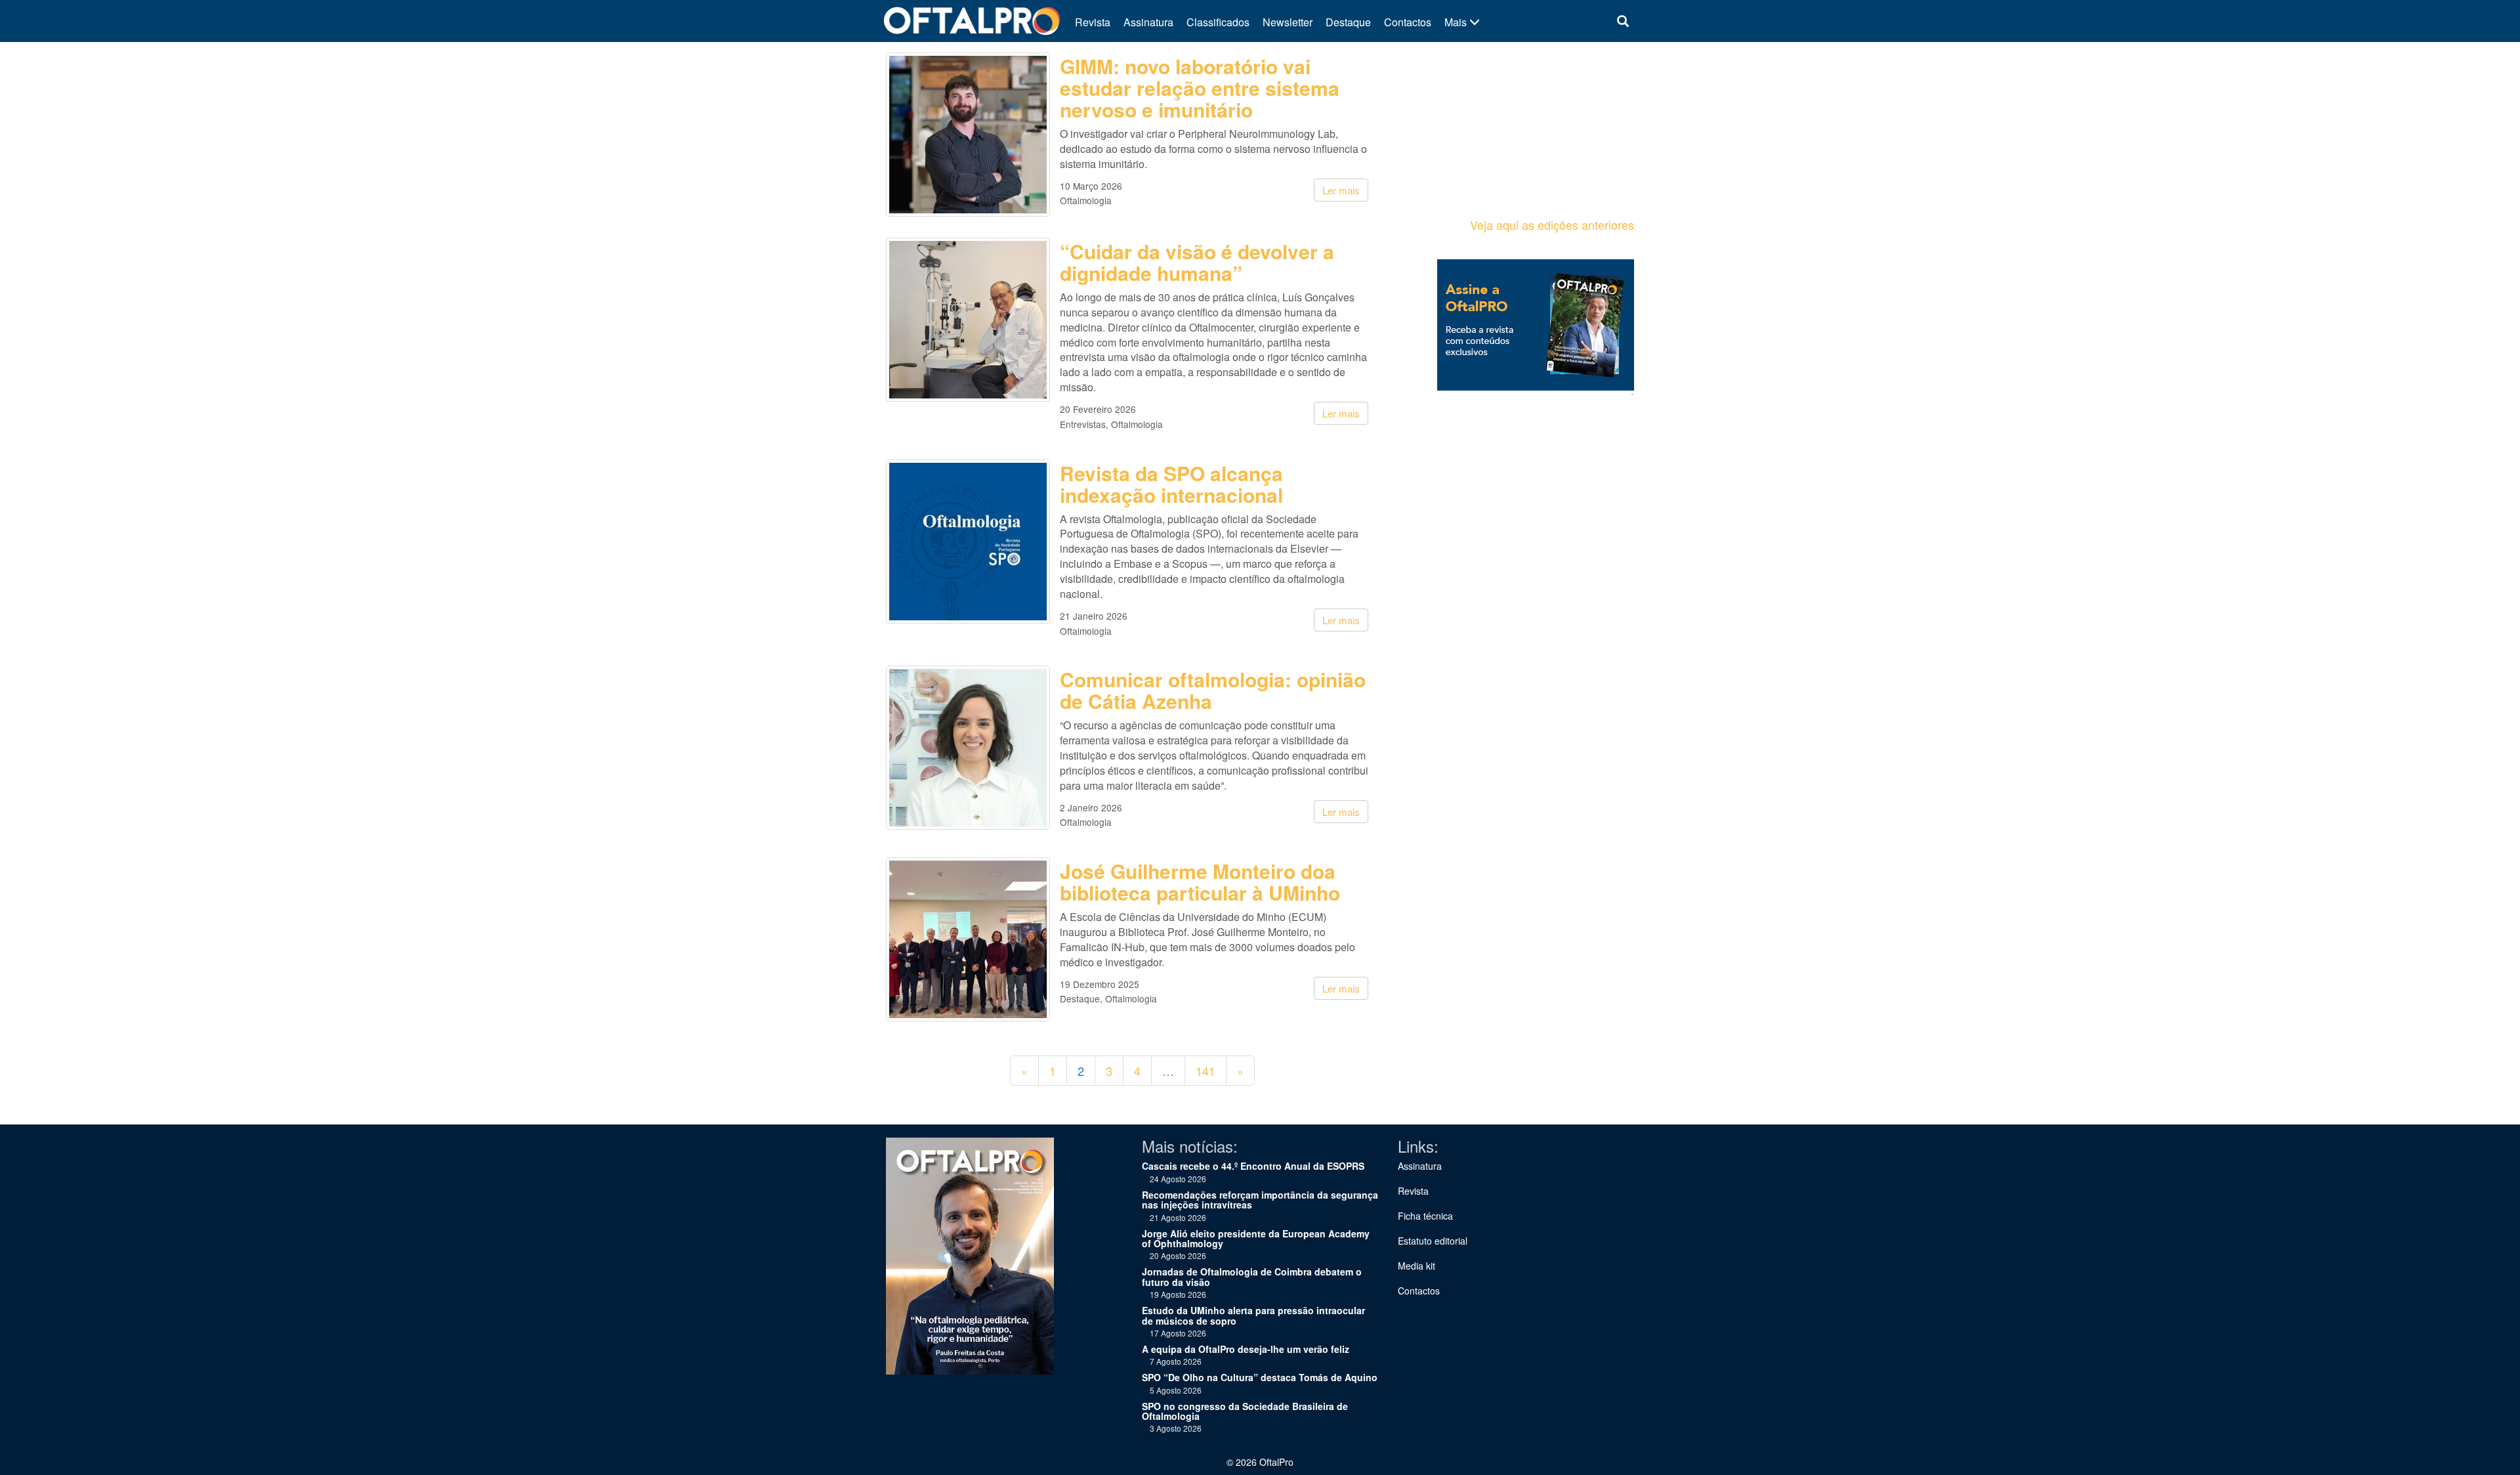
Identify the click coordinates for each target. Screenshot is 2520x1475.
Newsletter (1288, 22)
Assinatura (1148, 22)
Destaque (1348, 22)
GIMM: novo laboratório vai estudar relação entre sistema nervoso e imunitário (1200, 88)
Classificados (1218, 22)
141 (1206, 1071)
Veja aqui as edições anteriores (1552, 224)
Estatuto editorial (1433, 1241)
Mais (1457, 22)
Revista (1093, 22)
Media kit (1417, 1266)
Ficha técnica (1425, 1216)
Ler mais (1341, 190)
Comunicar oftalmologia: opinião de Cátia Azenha (1213, 690)
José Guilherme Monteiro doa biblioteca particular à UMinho (1200, 882)
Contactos (1408, 22)
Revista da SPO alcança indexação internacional (1171, 484)
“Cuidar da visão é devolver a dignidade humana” (1197, 262)
